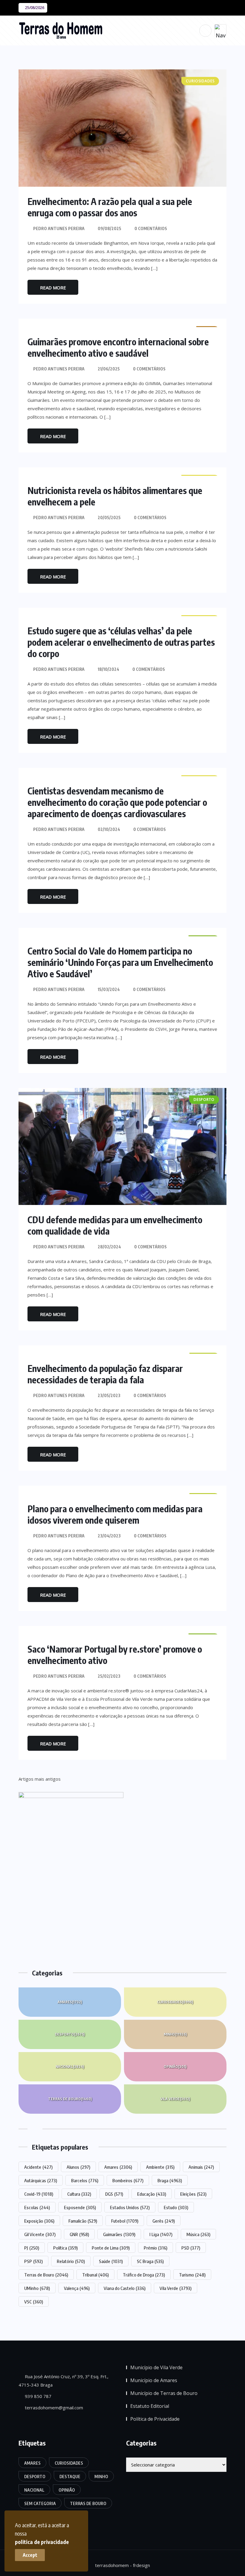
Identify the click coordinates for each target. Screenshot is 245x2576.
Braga (170, 2180)
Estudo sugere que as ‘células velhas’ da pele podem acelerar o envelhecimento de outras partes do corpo (121, 642)
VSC (34, 2302)
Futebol (125, 2221)
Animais (201, 2167)
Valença (77, 2288)
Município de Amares (154, 2380)
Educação (152, 2194)
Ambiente (160, 2167)
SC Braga (150, 2261)
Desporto (70, 2034)
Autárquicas (41, 2180)
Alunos (78, 2167)
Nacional (70, 2067)
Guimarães (119, 2234)
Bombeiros (128, 2180)
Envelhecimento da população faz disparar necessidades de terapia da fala (105, 1374)
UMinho (37, 2288)
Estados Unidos (130, 2207)
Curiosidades (175, 2002)
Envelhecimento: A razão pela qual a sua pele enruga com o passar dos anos (110, 207)
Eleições (193, 2194)
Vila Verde (175, 2099)
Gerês (164, 2221)
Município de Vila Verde (156, 2367)
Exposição (39, 2221)
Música (198, 2234)
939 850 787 (37, 2396)
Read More (53, 288)
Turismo (192, 2275)
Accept (30, 2555)
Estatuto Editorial (150, 2406)
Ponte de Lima (111, 2248)
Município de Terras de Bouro (164, 2393)
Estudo (176, 2207)
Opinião (175, 2067)
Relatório (71, 2261)
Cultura (79, 2194)
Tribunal (95, 2275)
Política (65, 2248)
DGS (114, 2194)
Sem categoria (40, 2503)
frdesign (141, 2565)
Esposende (80, 2207)
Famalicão (83, 2221)
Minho (175, 2034)
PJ (32, 2248)
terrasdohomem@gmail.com (53, 2408)
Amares (70, 2002)
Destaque (70, 2477)
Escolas (37, 2207)
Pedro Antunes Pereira (59, 228)
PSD (191, 2248)
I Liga (161, 2234)
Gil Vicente (40, 2234)
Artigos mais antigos (40, 1779)
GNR (79, 2234)
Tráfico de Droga (144, 2275)
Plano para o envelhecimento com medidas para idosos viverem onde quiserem (115, 1514)
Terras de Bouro (70, 2099)
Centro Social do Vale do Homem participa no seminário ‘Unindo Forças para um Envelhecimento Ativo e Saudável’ (120, 962)
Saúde (111, 2261)
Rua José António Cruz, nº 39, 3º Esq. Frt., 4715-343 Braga (63, 2381)
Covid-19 (39, 2194)
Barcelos (85, 2180)
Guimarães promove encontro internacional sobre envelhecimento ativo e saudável (118, 347)
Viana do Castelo (125, 2288)
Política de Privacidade (155, 2419)
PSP (33, 2261)
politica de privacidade (42, 2542)
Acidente (38, 2167)
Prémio (156, 2248)
